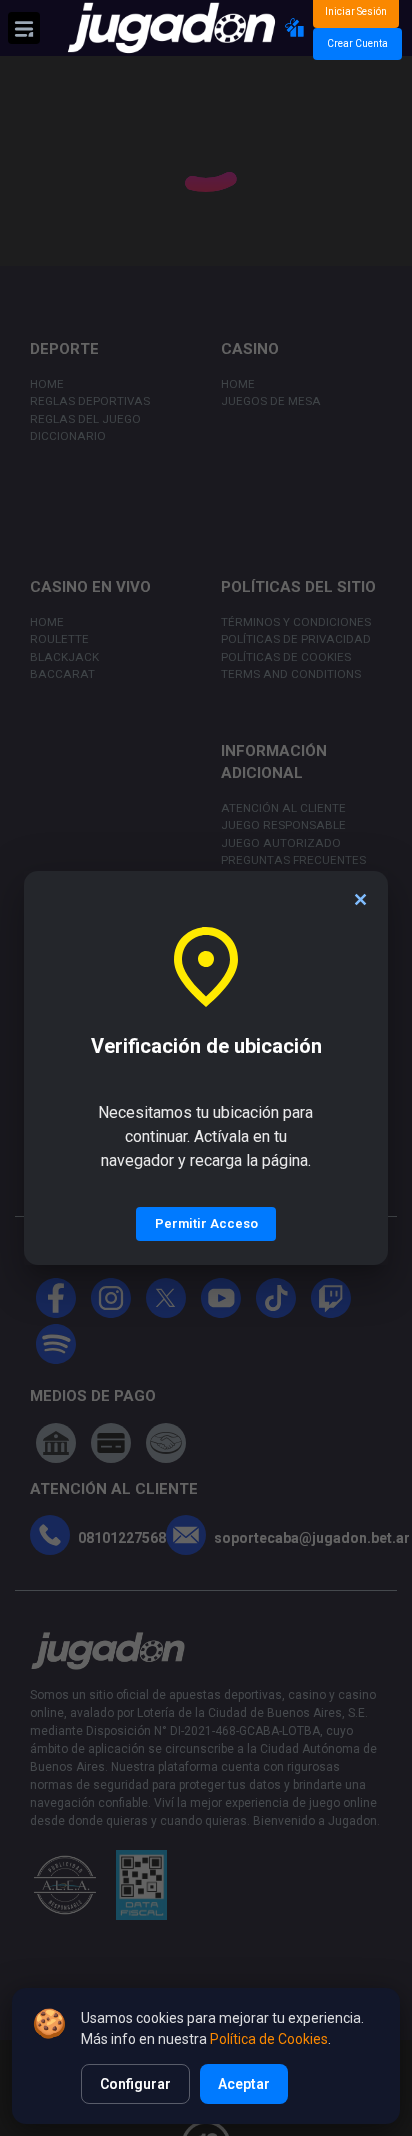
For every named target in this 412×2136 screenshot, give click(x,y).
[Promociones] (295, 28)
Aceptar (244, 2084)
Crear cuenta (357, 43)
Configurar (135, 2084)
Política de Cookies (269, 2039)
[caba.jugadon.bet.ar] (171, 28)
